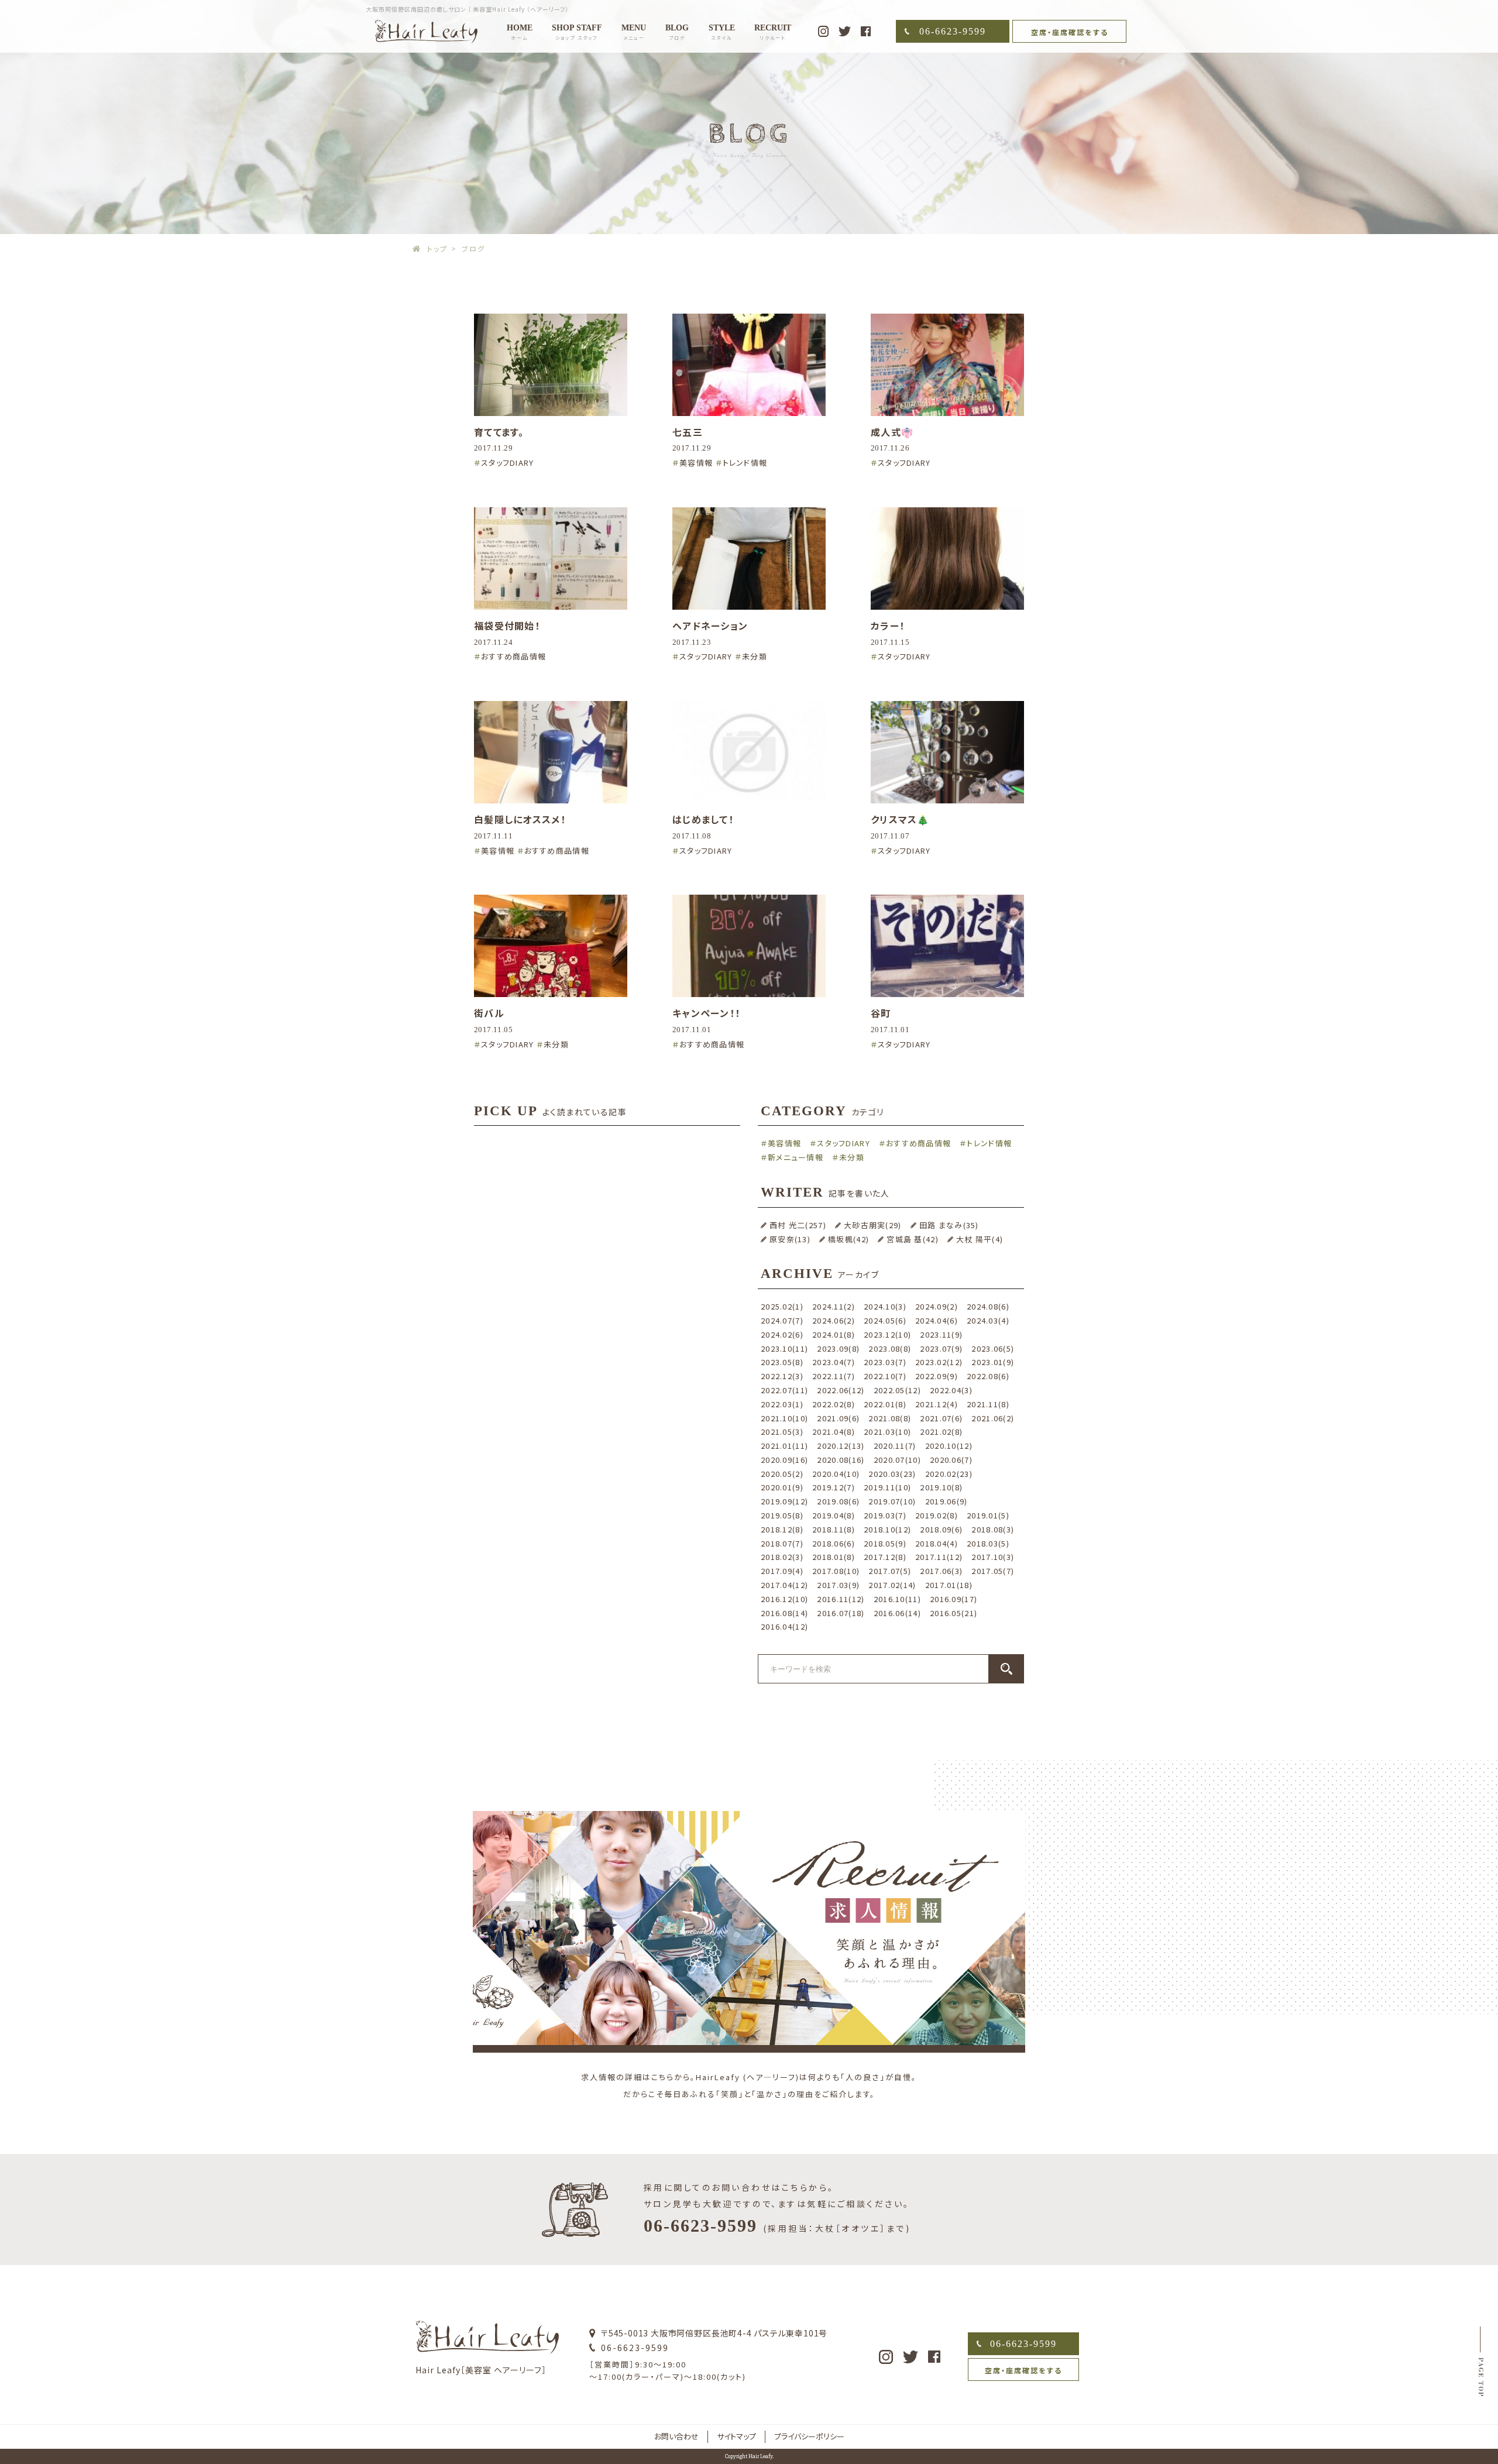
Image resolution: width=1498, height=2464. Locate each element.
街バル (489, 1013)
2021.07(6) (941, 1418)
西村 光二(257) (798, 1225)
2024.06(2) (834, 1320)
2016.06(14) (897, 1613)
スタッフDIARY (508, 463)
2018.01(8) (834, 1557)
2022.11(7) (834, 1376)
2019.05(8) (782, 1515)
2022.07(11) (784, 1390)
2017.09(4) (782, 1571)
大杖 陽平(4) (980, 1239)
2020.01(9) (782, 1487)
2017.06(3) (941, 1571)
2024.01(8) (834, 1334)
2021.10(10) (784, 1418)
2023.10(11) (784, 1348)
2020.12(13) (841, 1446)
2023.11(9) (941, 1334)
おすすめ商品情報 (513, 656)
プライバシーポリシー (809, 2436)
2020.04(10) (836, 1474)
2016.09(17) (954, 1599)
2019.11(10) (887, 1487)
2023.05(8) (782, 1362)
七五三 (688, 432)
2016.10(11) (897, 1599)
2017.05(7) (993, 1571)
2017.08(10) (836, 1571)
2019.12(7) (834, 1487)
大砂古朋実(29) (873, 1225)
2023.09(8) (838, 1348)
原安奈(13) (790, 1239)
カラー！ (888, 626)
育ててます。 (499, 432)
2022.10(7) (885, 1376)
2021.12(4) (937, 1404)
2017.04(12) (784, 1585)
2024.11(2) (834, 1306)
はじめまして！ (703, 819)
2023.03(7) (885, 1362)
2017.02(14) (892, 1585)
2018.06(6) (834, 1543)
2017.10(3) (993, 1557)
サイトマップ (736, 2436)
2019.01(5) (988, 1515)
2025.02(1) (782, 1306)
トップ (437, 248)
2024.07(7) (782, 1320)
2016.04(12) (784, 1626)
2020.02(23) (949, 1474)
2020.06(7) (951, 1460)
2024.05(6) (885, 1320)
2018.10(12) (887, 1529)
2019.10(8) (941, 1487)
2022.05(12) (897, 1390)
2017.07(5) (890, 1571)
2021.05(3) (782, 1432)
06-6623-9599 (953, 31)
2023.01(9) (993, 1362)
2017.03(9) (838, 1585)
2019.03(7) (885, 1515)
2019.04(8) (834, 1515)
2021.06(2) (993, 1418)
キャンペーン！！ (706, 1013)
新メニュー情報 (796, 1157)
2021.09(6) (838, 1418)
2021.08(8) (890, 1418)
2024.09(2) (937, 1306)
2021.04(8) (834, 1432)
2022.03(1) (782, 1404)
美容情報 (696, 463)
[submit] (1006, 1669)
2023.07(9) (941, 1348)
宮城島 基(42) (913, 1239)
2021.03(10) (887, 1432)
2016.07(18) (841, 1613)
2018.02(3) (782, 1557)
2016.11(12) (841, 1599)
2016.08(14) (784, 1613)
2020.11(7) (895, 1446)
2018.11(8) (834, 1529)
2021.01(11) (784, 1446)
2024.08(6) (988, 1306)
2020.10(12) (949, 1446)
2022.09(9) (937, 1376)
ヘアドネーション (710, 626)
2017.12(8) (885, 1557)
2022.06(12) (841, 1390)
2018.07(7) (782, 1543)
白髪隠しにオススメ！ (520, 819)
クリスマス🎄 (900, 819)
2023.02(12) (939, 1362)
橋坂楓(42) (848, 1239)
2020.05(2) (782, 1474)
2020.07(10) (897, 1460)
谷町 (881, 1013)
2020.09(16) (784, 1460)
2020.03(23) (892, 1474)
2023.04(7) (834, 1362)
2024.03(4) (988, 1320)
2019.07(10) (892, 1501)
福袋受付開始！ (507, 626)
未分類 (755, 656)
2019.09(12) (784, 1501)
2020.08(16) (841, 1460)
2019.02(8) (937, 1515)
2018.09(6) (941, 1529)
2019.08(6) (838, 1501)
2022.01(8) (885, 1404)
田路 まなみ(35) (949, 1225)
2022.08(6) (988, 1376)
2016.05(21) (954, 1613)
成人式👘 (892, 432)
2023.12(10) (887, 1334)
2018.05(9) (885, 1543)
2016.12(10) (784, 1599)
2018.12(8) (782, 1529)
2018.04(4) (937, 1543)
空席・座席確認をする (1070, 32)
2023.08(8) (890, 1348)
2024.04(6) (937, 1320)
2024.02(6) (782, 1334)
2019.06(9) (946, 1501)
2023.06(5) (993, 1348)
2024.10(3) (885, 1306)
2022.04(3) (951, 1390)
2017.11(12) (939, 1557)
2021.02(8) (941, 1432)
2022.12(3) (782, 1376)
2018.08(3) (993, 1529)
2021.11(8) (988, 1404)
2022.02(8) (834, 1404)
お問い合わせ (676, 2436)
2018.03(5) (988, 1543)
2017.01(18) (949, 1585)
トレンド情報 (745, 463)
